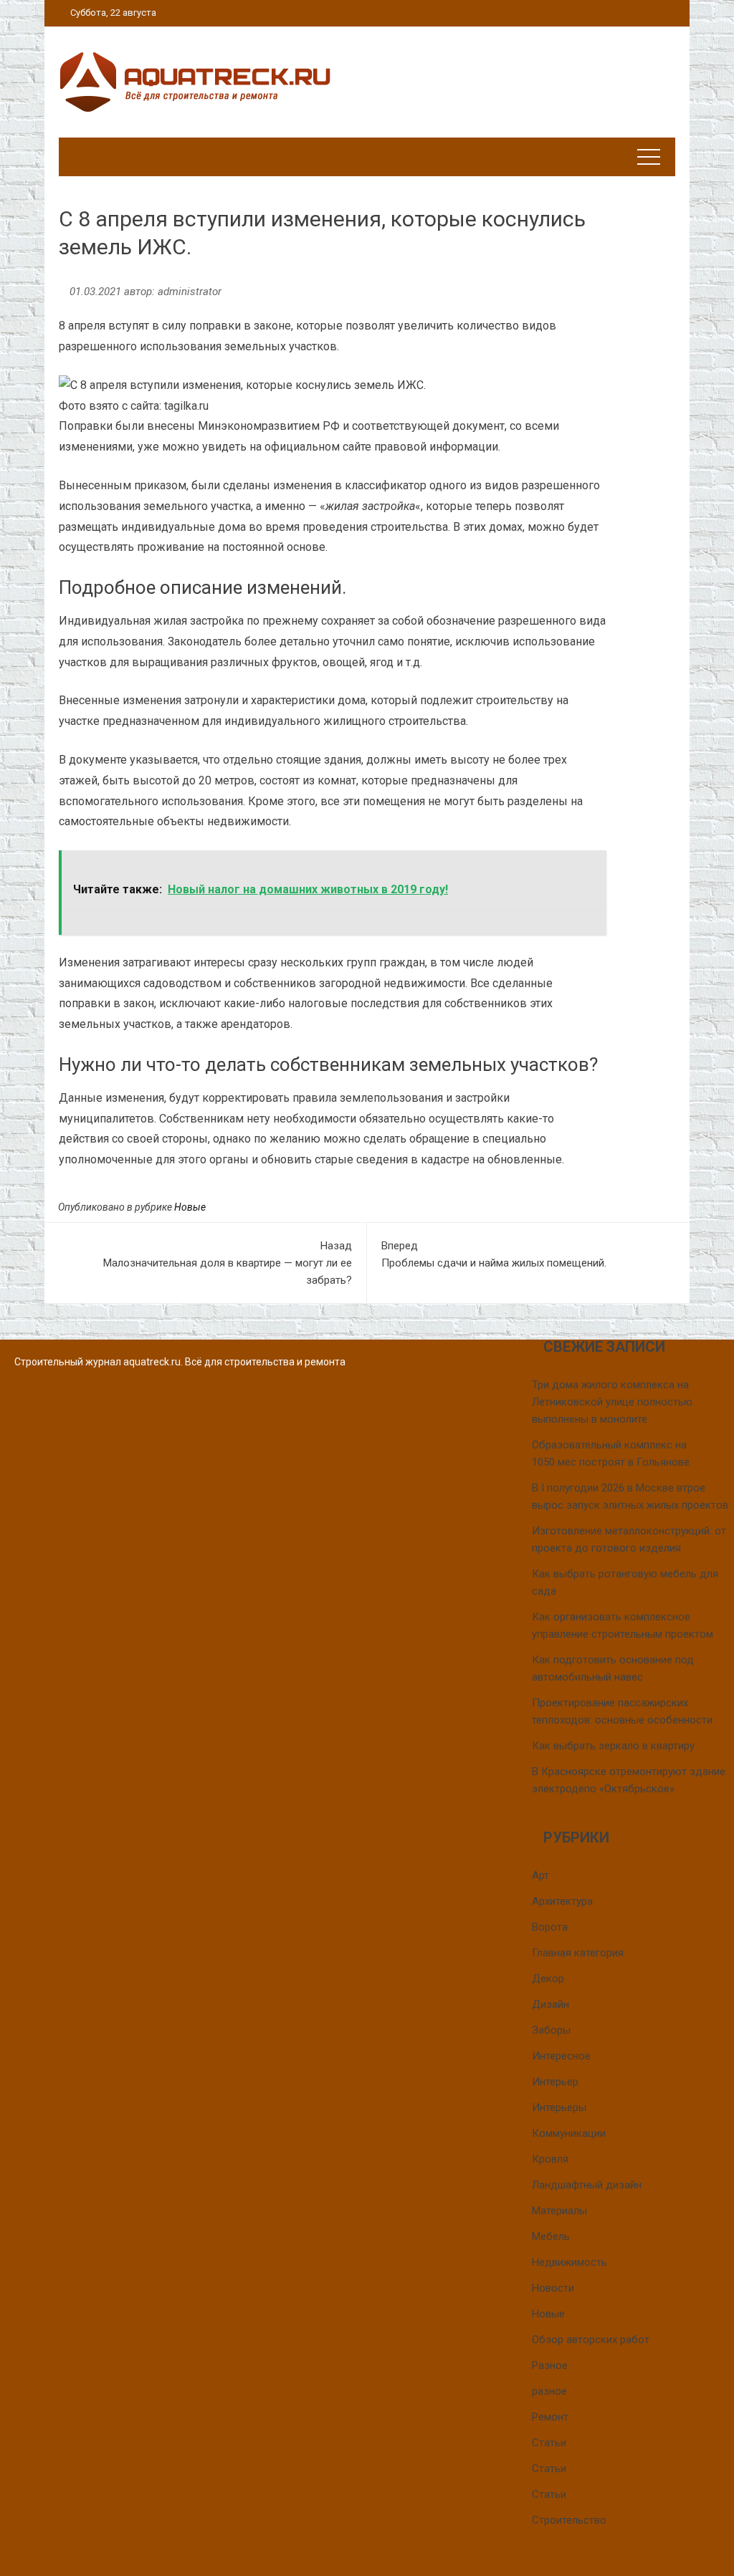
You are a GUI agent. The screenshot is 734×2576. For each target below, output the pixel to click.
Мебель (551, 2236)
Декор (548, 1979)
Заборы (551, 2030)
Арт (540, 1875)
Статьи (549, 2443)
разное (549, 2391)
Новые (190, 1207)
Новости (553, 2288)
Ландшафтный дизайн (587, 2185)
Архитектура (562, 1901)
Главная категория (578, 1953)
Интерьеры (559, 2108)
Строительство (569, 2520)
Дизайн (550, 2004)
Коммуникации (569, 2133)
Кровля (550, 2159)
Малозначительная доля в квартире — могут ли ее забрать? (228, 1263)
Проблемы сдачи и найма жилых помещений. (494, 1254)
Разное (550, 2365)
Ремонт (550, 2417)
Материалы (559, 2211)
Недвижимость (569, 2262)
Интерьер (555, 2082)
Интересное (561, 2056)
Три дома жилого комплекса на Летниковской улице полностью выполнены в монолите (612, 1402)
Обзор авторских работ (591, 2340)
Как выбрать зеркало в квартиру (613, 1746)
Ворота (550, 1927)
